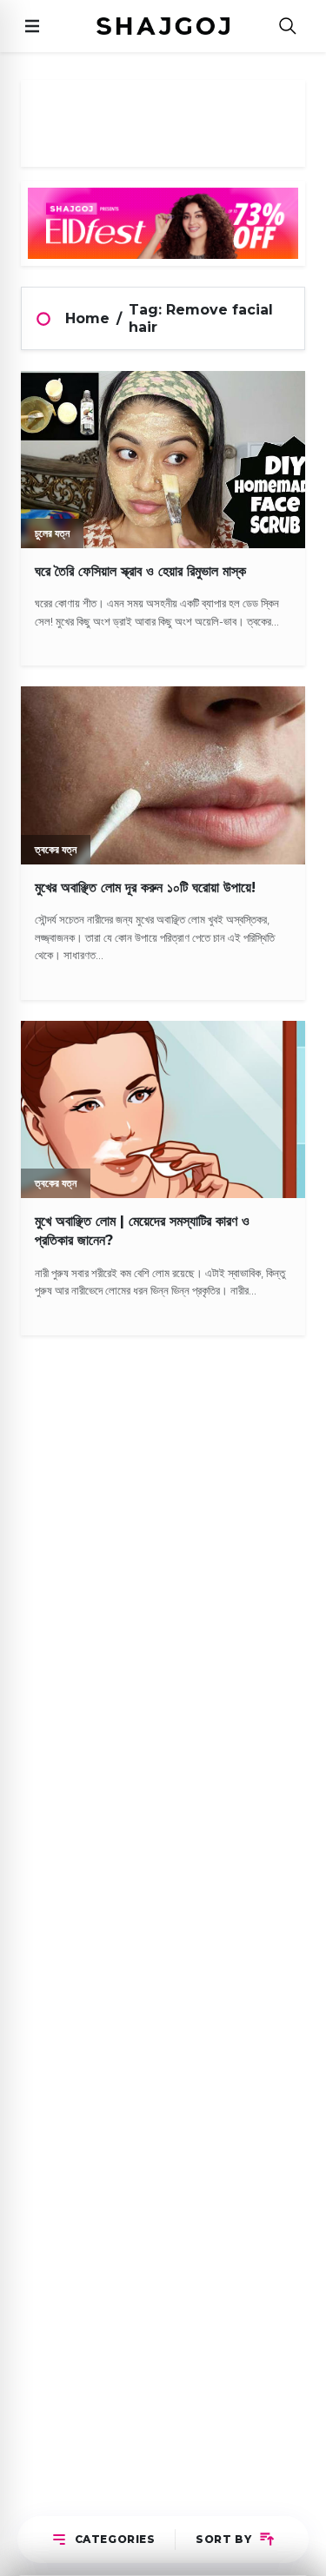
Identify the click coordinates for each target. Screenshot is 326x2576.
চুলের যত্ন (52, 533)
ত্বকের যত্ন (56, 849)
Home (87, 318)
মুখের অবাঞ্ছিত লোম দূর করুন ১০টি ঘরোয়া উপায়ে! (145, 887)
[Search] (288, 26)
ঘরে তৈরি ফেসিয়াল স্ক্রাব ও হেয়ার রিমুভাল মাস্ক (140, 571)
